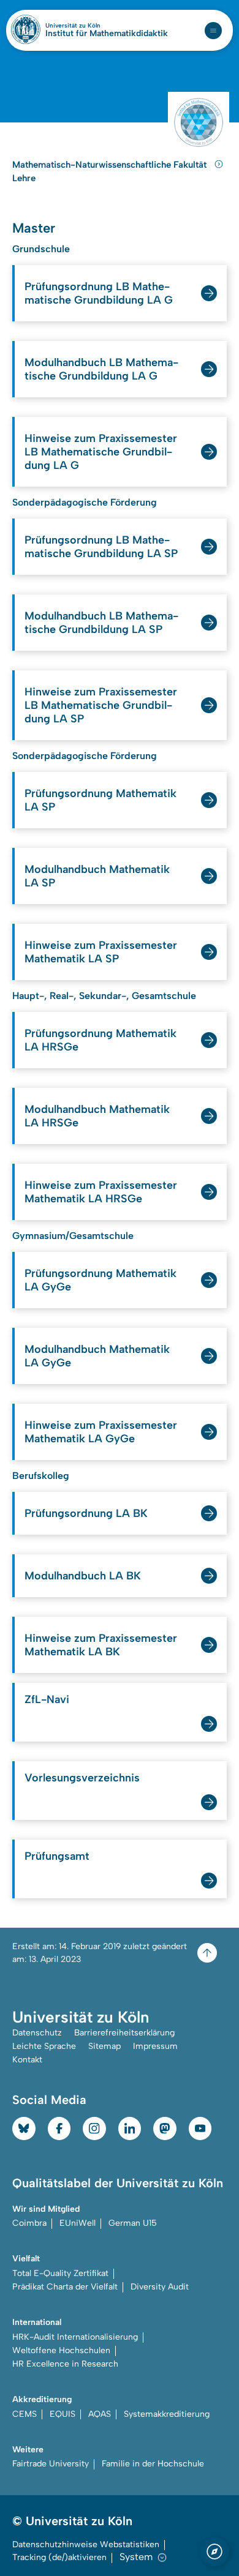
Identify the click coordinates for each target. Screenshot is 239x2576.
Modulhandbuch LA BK (83, 1576)
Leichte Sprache (44, 2046)
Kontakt (27, 2060)
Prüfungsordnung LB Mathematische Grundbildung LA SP (101, 547)
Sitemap (104, 2046)
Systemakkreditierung (167, 2414)
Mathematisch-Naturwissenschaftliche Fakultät (111, 165)
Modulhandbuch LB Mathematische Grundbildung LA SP (101, 623)
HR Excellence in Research (65, 2364)
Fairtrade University (51, 2464)
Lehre (24, 178)
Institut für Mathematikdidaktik (107, 34)
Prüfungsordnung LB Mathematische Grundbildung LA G (99, 293)
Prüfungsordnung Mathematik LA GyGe (101, 1280)
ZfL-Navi (47, 1699)
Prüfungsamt (57, 1856)
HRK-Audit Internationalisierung (75, 2337)
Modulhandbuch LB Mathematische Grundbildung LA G (101, 369)
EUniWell (78, 2223)
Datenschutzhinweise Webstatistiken (86, 2544)
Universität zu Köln (94, 26)
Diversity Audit (160, 2287)
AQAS (100, 2414)
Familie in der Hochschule (153, 2464)
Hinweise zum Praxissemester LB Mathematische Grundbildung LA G (101, 452)
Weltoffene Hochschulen (61, 2350)
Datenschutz (37, 2033)
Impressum (155, 2046)
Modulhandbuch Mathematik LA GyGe (97, 1356)
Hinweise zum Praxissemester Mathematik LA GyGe (101, 1432)
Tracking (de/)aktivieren (59, 2557)
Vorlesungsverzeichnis (82, 1778)
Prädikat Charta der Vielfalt (65, 2287)
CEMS (25, 2414)
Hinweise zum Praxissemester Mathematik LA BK (101, 1645)
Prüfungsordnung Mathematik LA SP (101, 800)
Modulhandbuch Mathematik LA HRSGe (97, 1116)
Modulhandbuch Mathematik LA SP (97, 876)
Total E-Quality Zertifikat (60, 2273)
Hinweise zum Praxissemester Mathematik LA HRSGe (101, 1192)
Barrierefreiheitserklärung (124, 2033)
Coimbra (29, 2223)
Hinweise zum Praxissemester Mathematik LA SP (101, 952)
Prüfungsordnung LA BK (86, 1513)
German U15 (133, 2223)
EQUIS (63, 2414)
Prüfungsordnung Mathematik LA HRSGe (101, 1040)
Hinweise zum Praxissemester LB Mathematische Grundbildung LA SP (101, 705)
